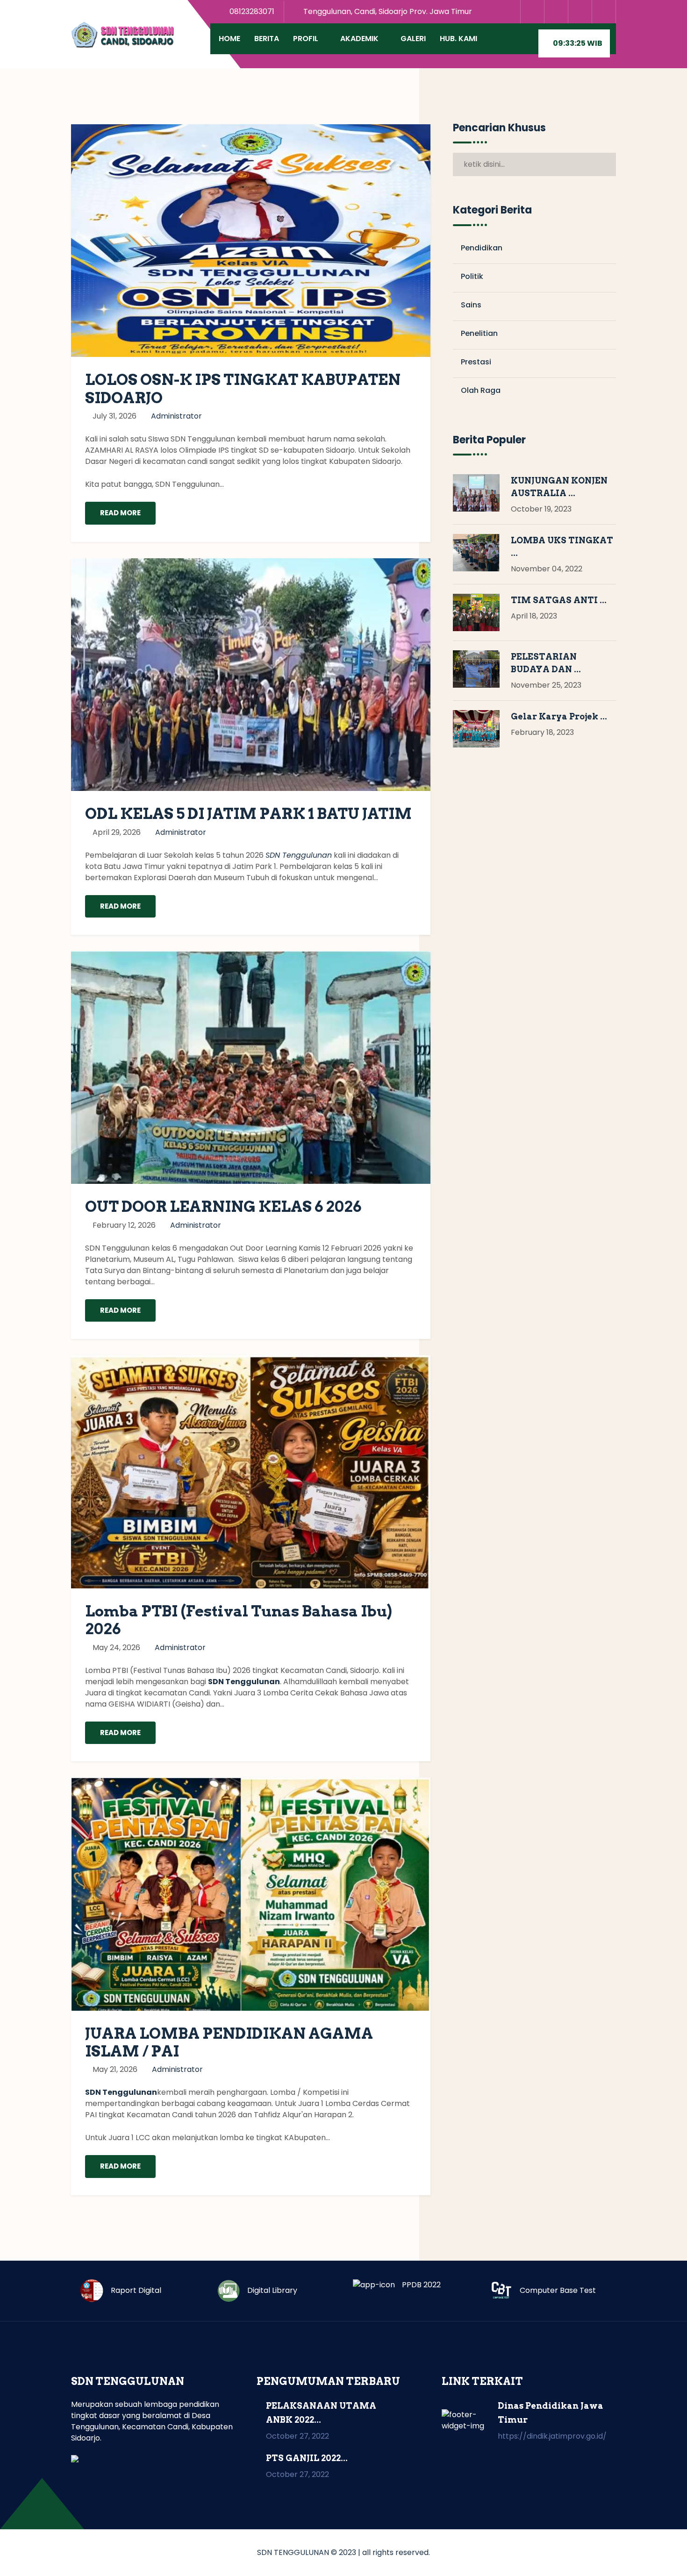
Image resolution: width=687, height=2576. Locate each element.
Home (229, 39)
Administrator (176, 416)
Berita (267, 39)
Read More (120, 513)
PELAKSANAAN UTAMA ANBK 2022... (321, 2413)
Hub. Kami (458, 39)
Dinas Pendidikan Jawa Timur (551, 2413)
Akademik (359, 39)
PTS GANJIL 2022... (307, 2458)
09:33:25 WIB (577, 43)
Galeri (413, 39)
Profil (306, 39)
